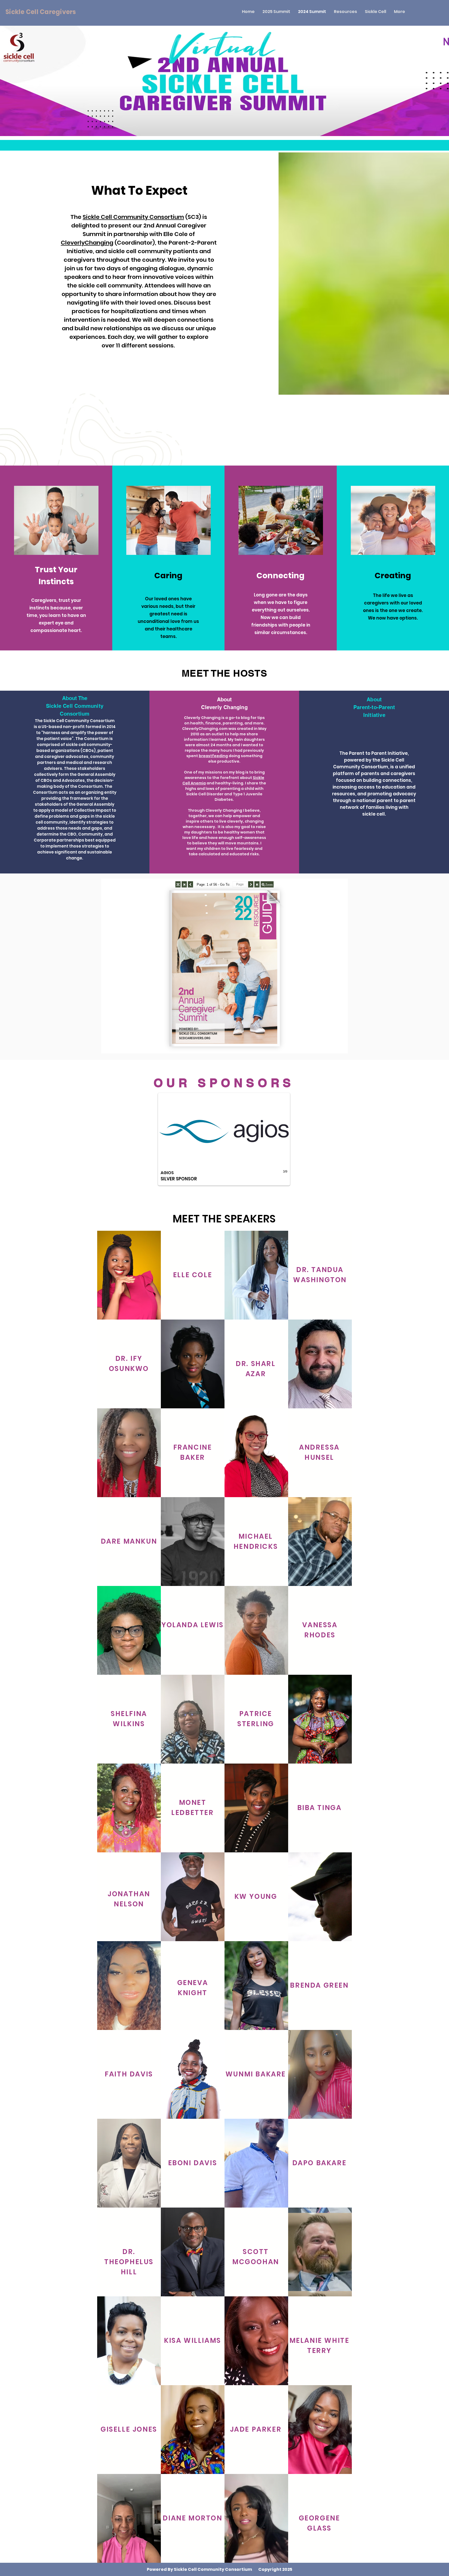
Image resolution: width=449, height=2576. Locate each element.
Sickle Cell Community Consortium (133, 217)
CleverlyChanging (87, 243)
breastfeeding (213, 756)
